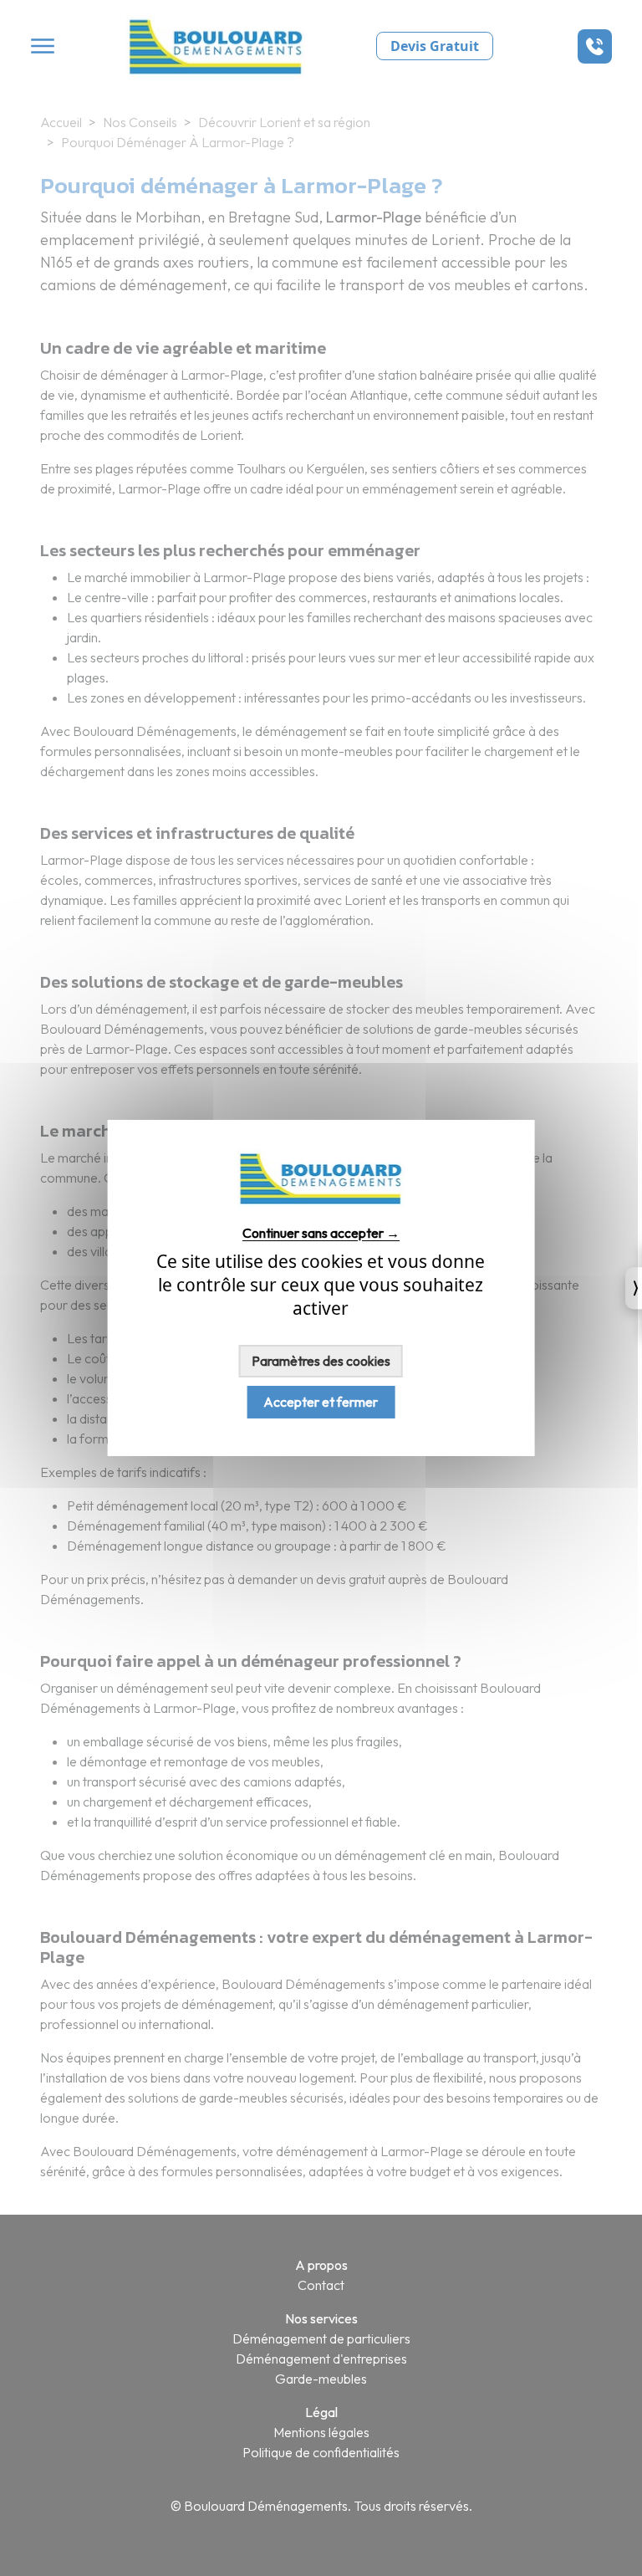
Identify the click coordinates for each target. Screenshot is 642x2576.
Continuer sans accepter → (321, 1232)
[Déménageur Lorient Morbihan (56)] (321, 1203)
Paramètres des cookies (321, 1361)
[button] (595, 46)
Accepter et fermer (321, 1402)
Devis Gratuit (435, 46)
